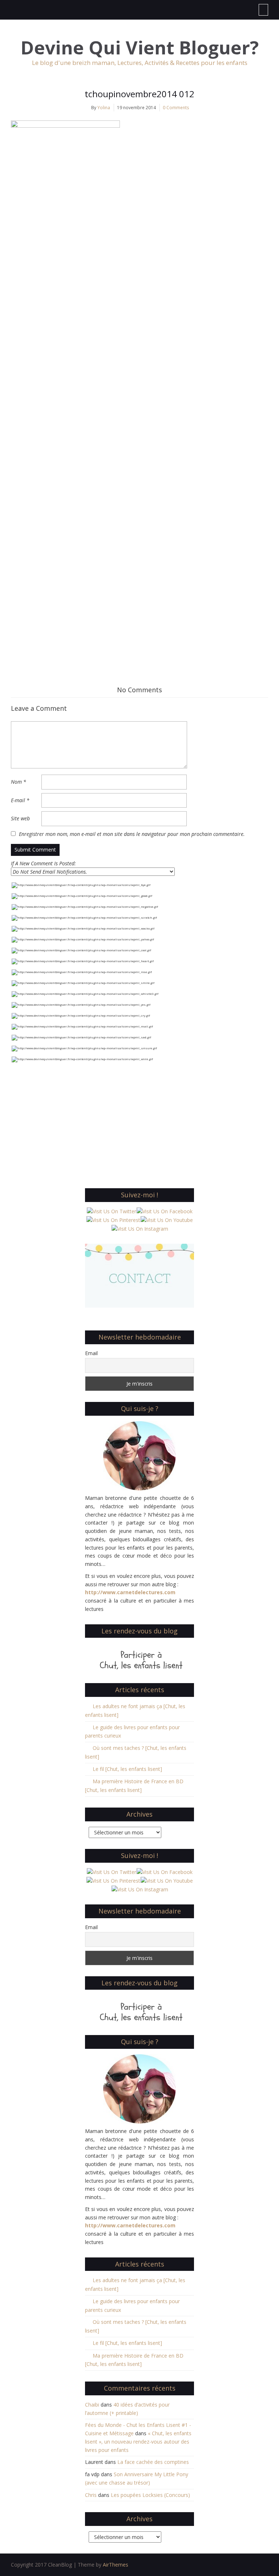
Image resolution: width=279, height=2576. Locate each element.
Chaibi (92, 2405)
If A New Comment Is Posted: (43, 863)
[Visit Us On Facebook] (164, 1211)
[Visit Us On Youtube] (167, 1220)
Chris (91, 2495)
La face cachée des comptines (153, 2462)
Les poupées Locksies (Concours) (150, 2495)
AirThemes (116, 2565)
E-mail (20, 800)
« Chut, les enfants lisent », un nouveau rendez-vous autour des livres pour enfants (138, 2442)
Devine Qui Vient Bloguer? (140, 48)
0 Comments (176, 108)
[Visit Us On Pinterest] (113, 1220)
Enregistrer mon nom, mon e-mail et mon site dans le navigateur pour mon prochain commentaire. (132, 834)
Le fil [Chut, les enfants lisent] (127, 1769)
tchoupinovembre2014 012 (139, 94)
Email (91, 1353)
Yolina (104, 108)
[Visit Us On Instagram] (140, 1228)
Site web (20, 818)
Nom (19, 782)
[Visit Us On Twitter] (111, 1211)
